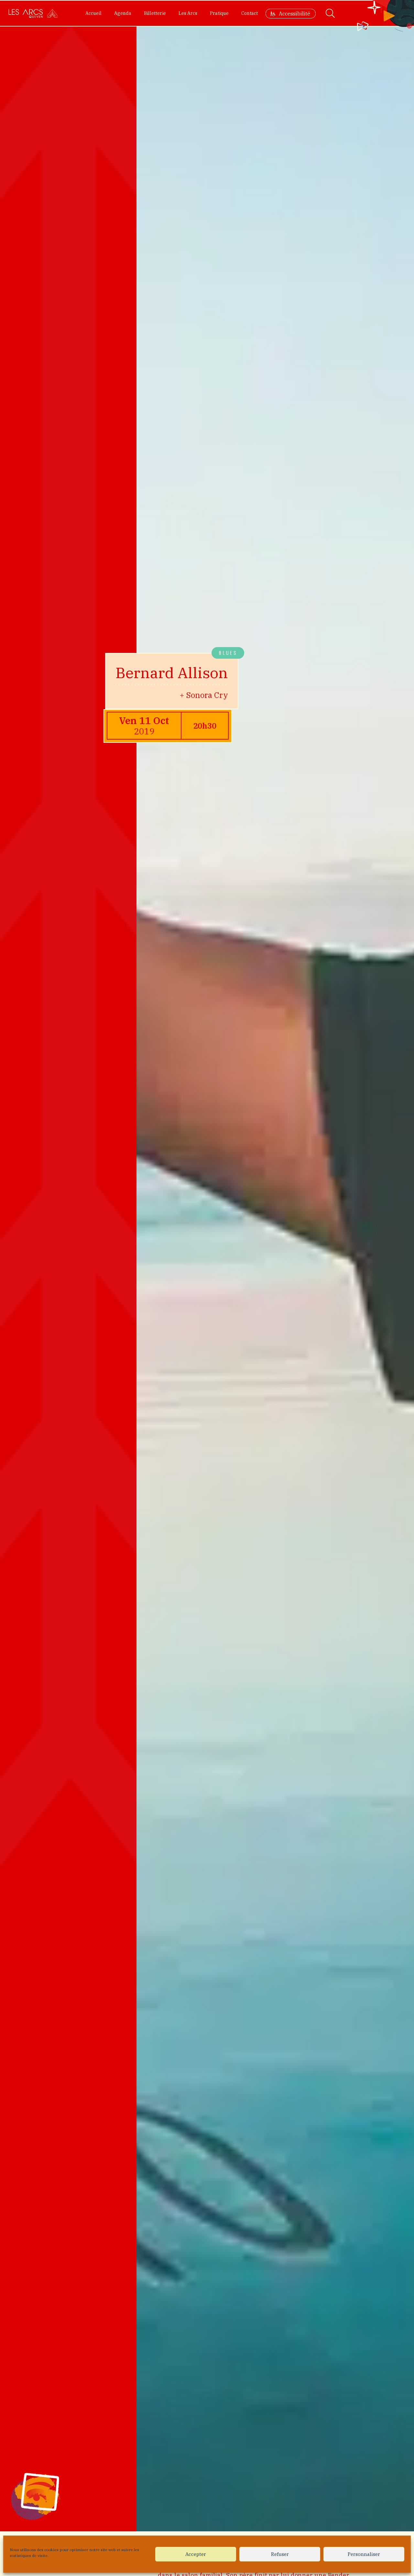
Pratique (219, 13)
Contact (250, 13)
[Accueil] (33, 13)
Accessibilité (294, 14)
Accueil (93, 13)
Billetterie (155, 13)
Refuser (280, 2554)
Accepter (196, 2554)
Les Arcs (188, 13)
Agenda (123, 13)
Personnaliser (364, 2554)
